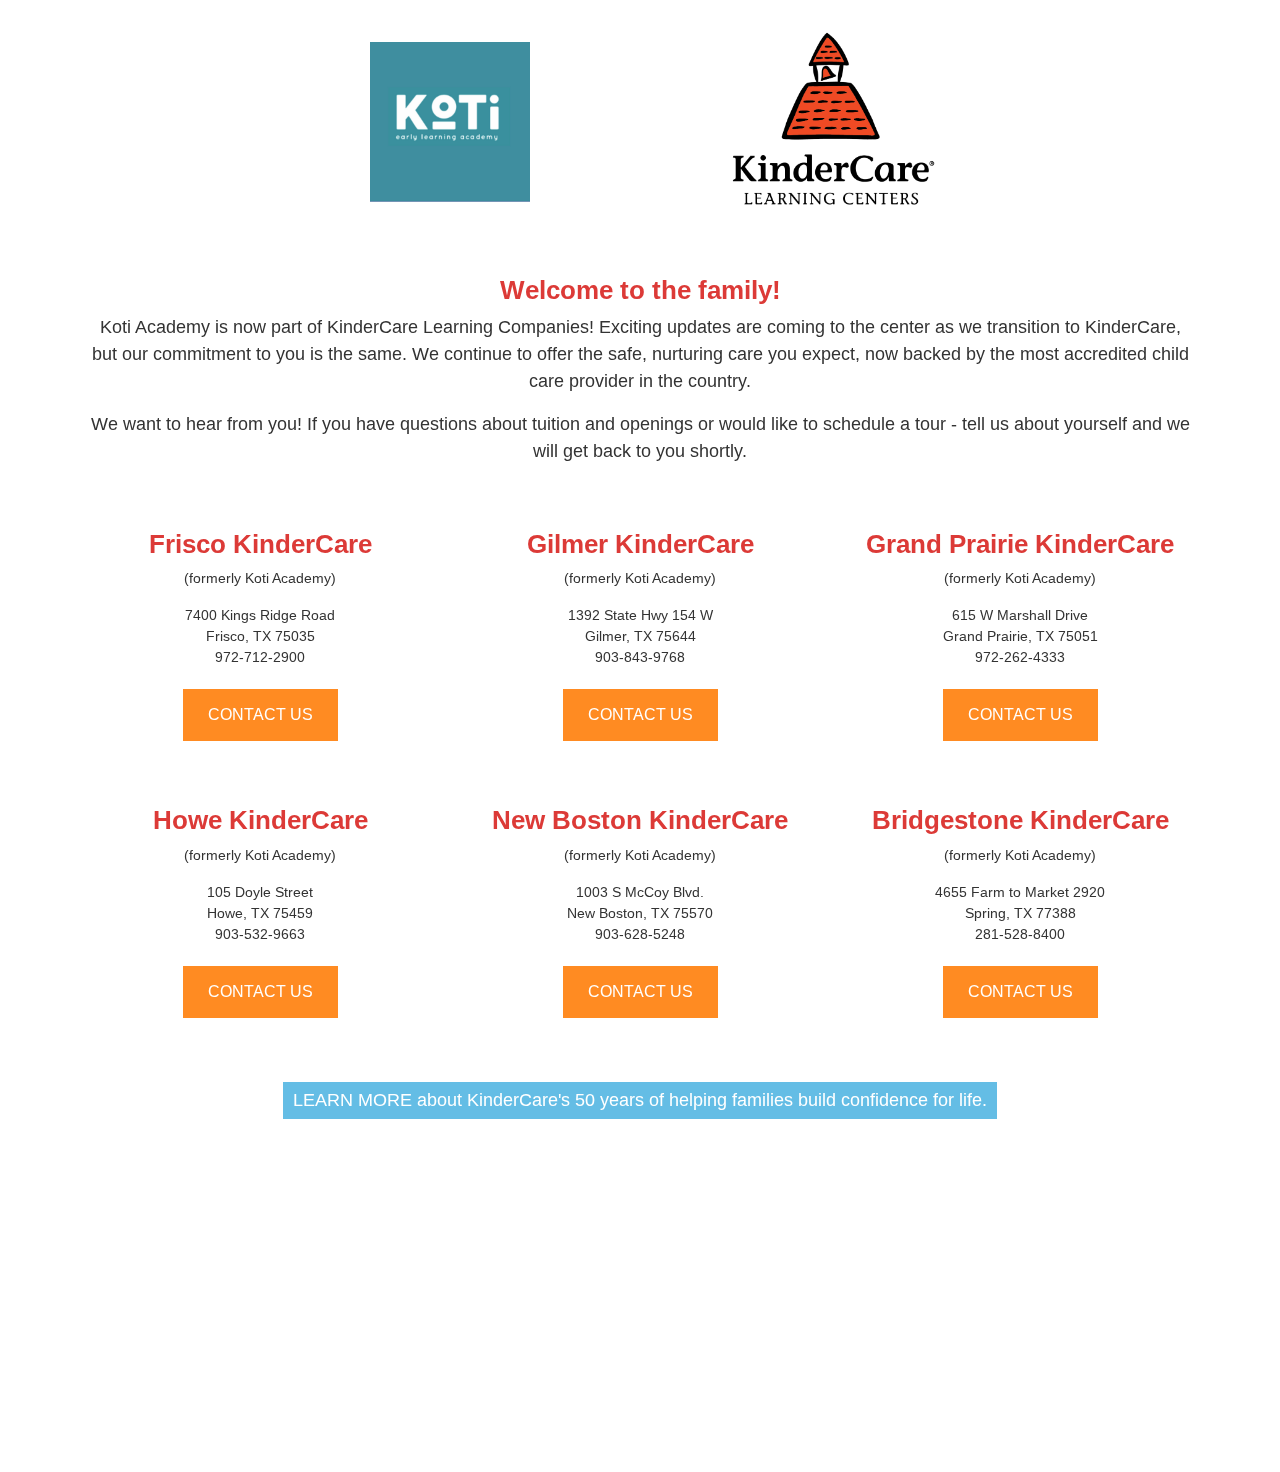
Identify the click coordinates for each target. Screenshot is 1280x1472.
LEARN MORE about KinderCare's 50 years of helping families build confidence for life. (640, 1100)
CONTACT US (260, 714)
